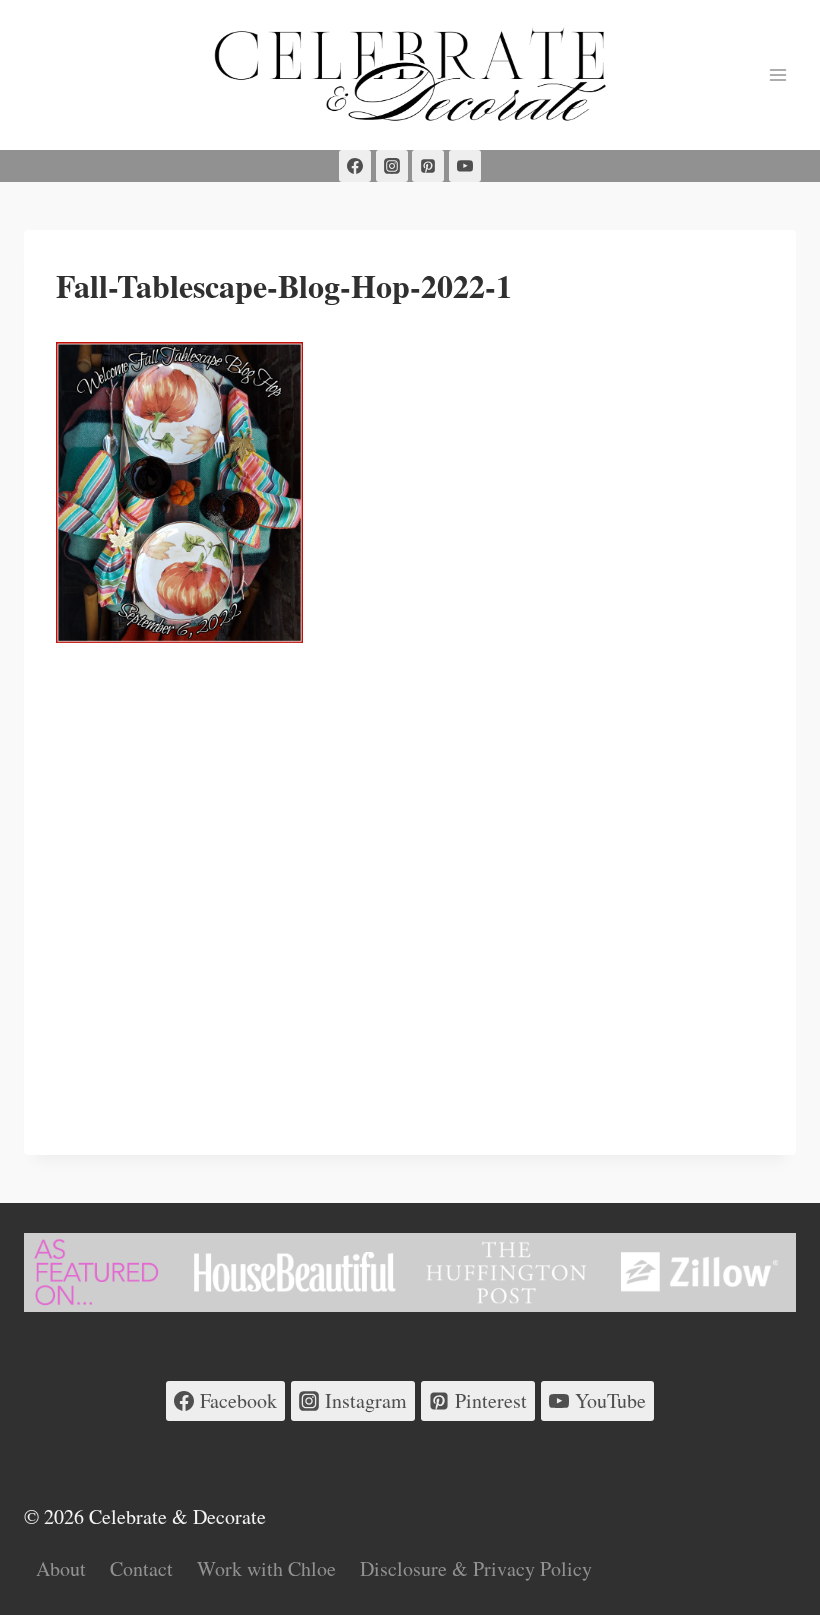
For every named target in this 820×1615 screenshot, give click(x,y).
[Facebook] (355, 166)
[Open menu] (777, 74)
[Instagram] (392, 166)
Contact (141, 1568)
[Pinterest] (428, 166)
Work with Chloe (266, 1568)
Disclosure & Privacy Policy (476, 1568)
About (61, 1568)
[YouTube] (465, 166)
